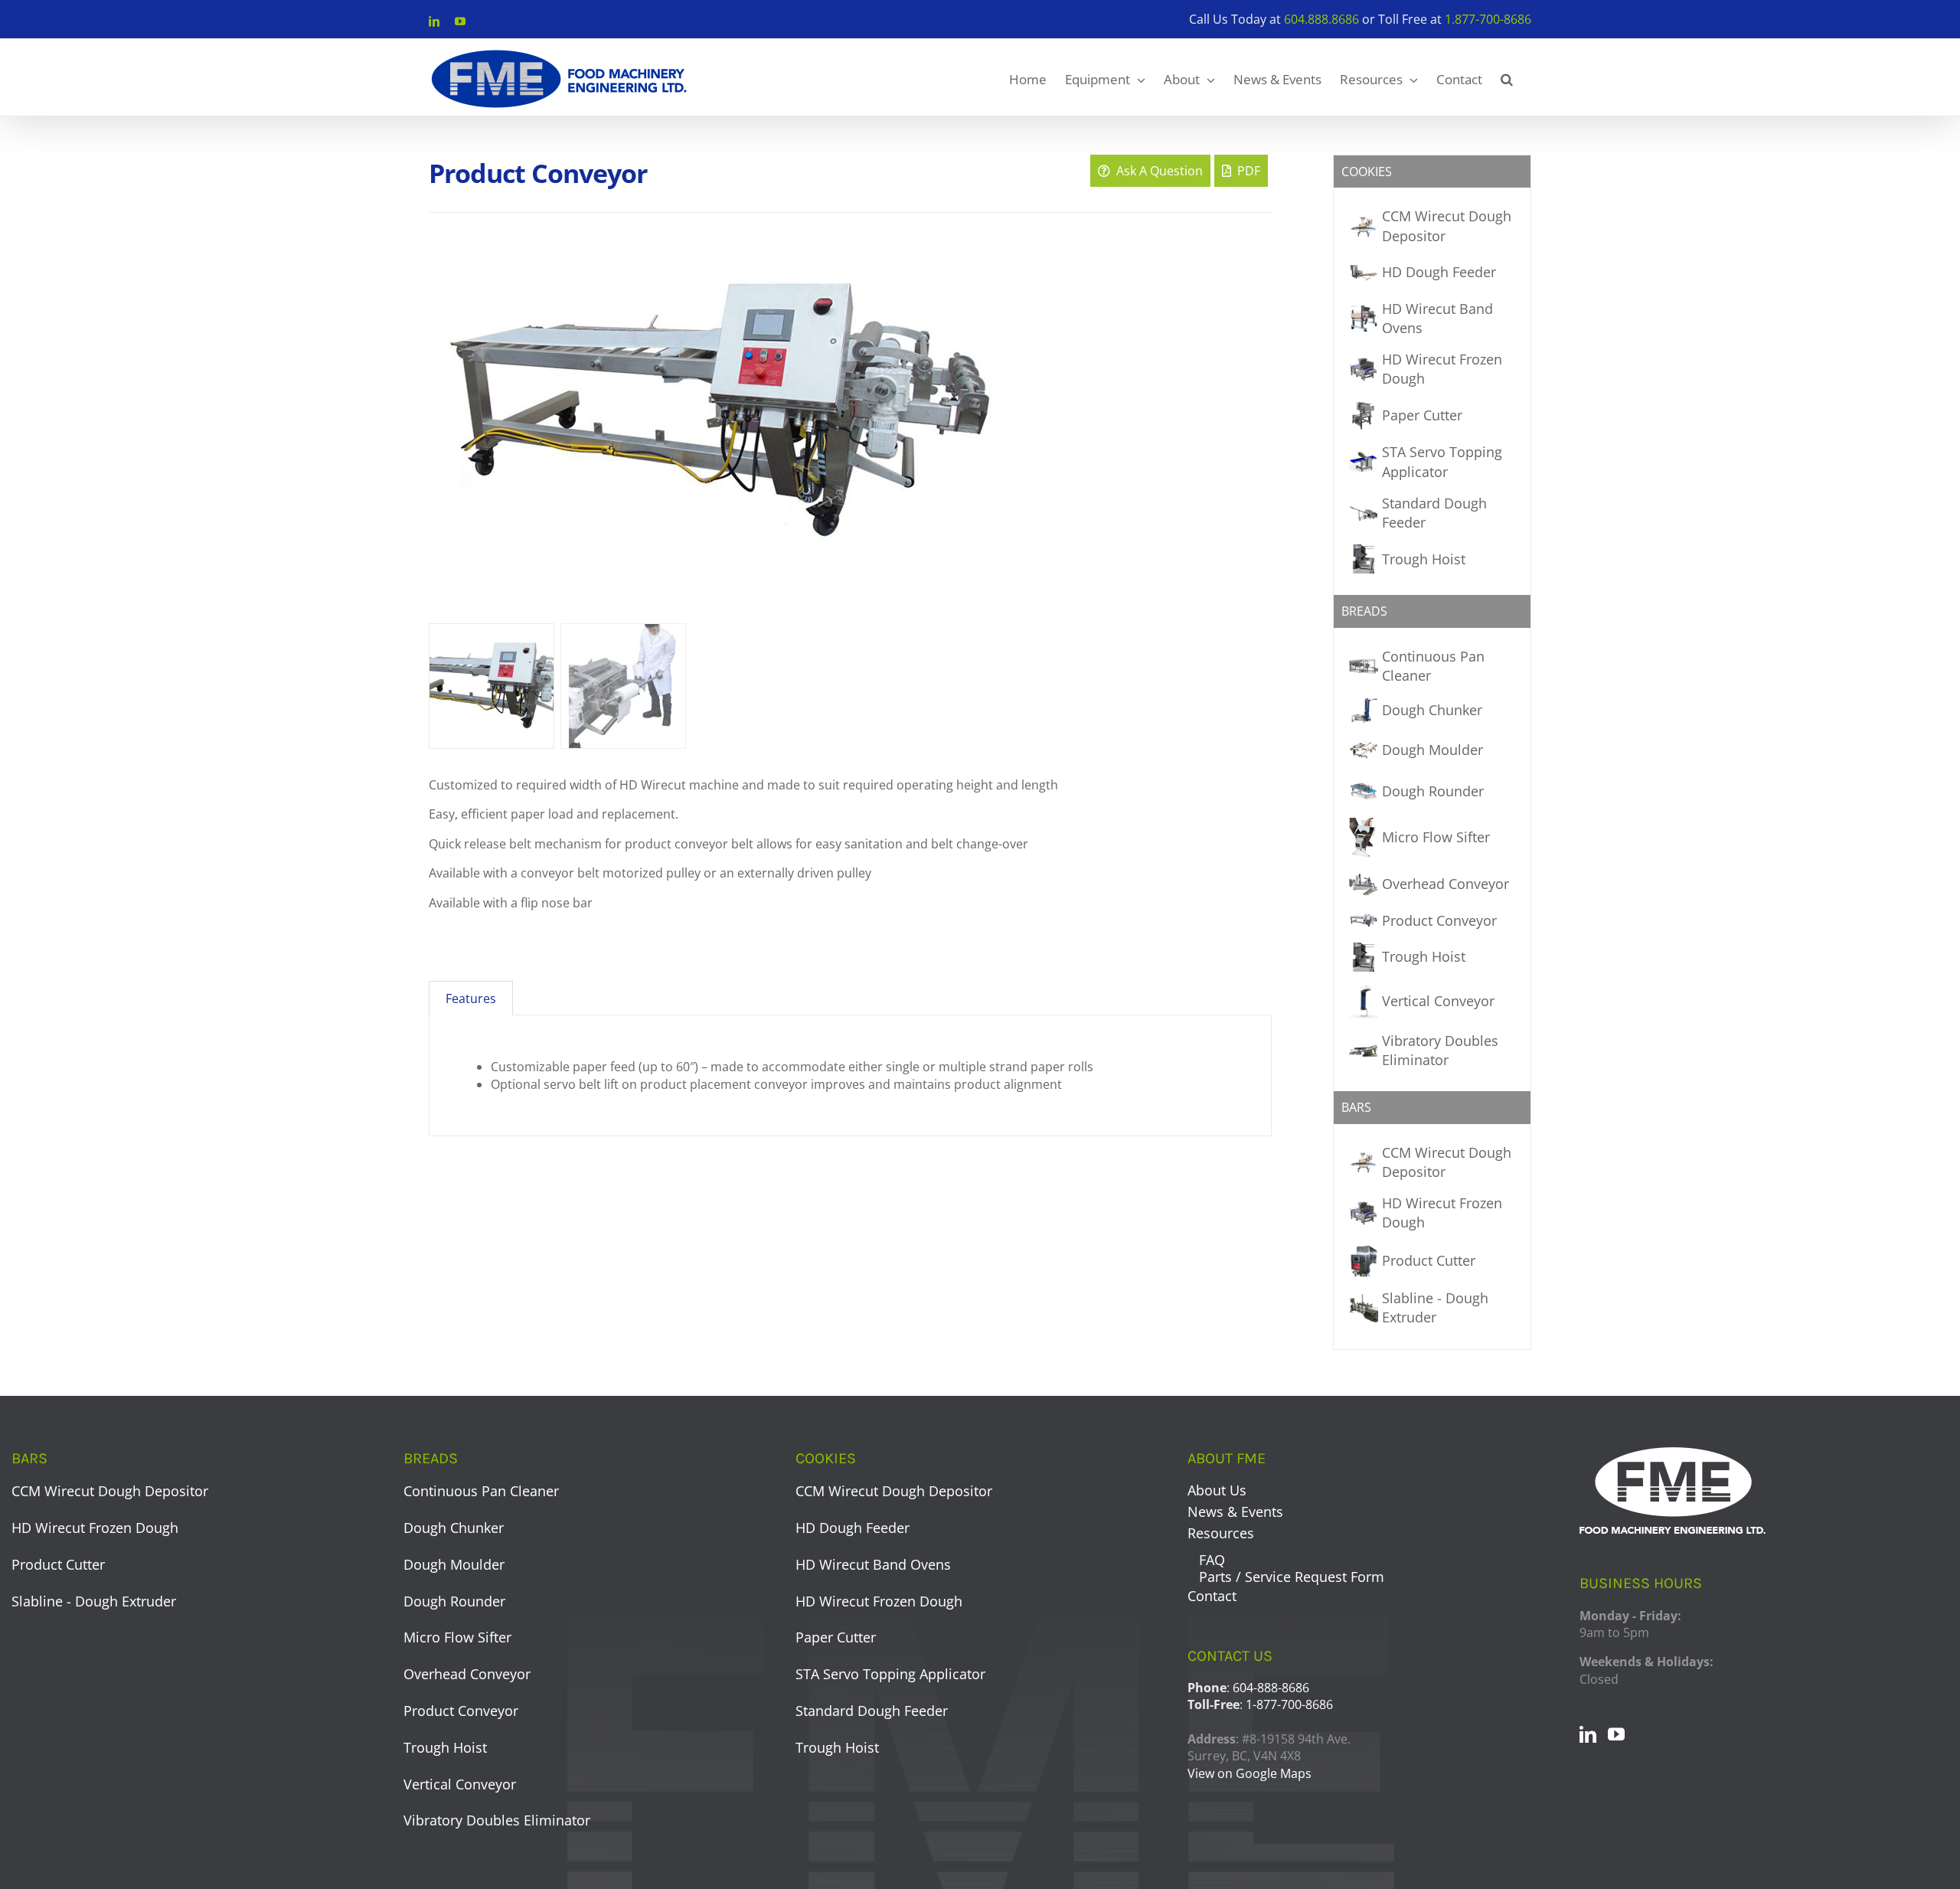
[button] (1507, 77)
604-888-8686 (1271, 1688)
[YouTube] (1616, 1734)
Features (471, 998)
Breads (1364, 611)
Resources (1221, 1533)
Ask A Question (1156, 171)
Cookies (1367, 172)
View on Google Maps (1249, 1773)
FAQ (1212, 1560)
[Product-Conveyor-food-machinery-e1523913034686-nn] (821, 423)
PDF (1246, 171)
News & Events (1235, 1512)
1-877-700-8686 (1289, 1704)
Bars (1356, 1107)
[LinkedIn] (1588, 1734)
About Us (1217, 1490)
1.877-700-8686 (1488, 19)
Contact (1212, 1596)
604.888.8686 (1321, 19)
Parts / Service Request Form (1292, 1577)
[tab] (471, 998)
